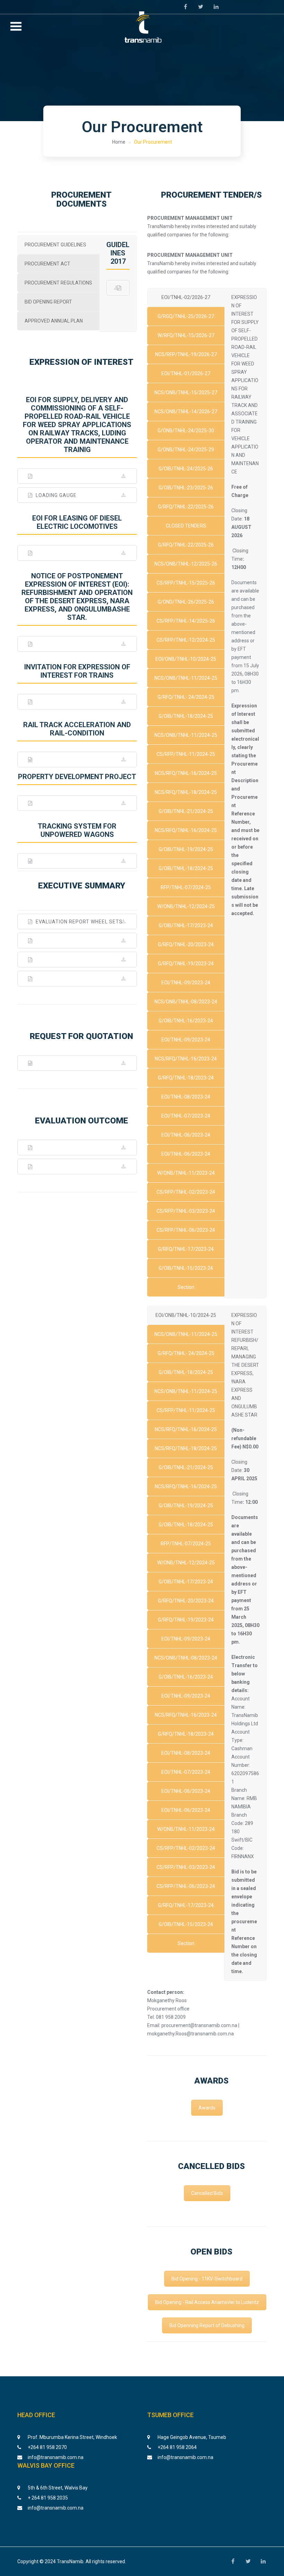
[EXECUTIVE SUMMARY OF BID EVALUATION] (77, 1147)
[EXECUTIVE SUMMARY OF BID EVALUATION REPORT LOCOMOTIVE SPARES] (77, 1167)
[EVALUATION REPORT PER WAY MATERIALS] (77, 960)
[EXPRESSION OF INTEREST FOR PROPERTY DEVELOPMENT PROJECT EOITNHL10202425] (77, 803)
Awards (207, 2108)
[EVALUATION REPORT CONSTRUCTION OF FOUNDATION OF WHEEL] (77, 941)
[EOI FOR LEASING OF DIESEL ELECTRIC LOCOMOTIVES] (77, 553)
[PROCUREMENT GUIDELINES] (118, 288)
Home (119, 142)
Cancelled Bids (207, 2193)
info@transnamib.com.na (56, 2457)
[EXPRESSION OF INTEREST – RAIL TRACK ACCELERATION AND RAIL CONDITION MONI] (77, 760)
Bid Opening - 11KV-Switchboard (207, 2279)
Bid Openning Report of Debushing (207, 2325)
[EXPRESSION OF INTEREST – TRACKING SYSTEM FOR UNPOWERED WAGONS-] (77, 861)
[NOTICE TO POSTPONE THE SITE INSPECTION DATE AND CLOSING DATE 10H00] (77, 644)
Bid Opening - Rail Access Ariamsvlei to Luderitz (207, 2302)
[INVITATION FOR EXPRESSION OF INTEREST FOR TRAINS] (77, 702)
